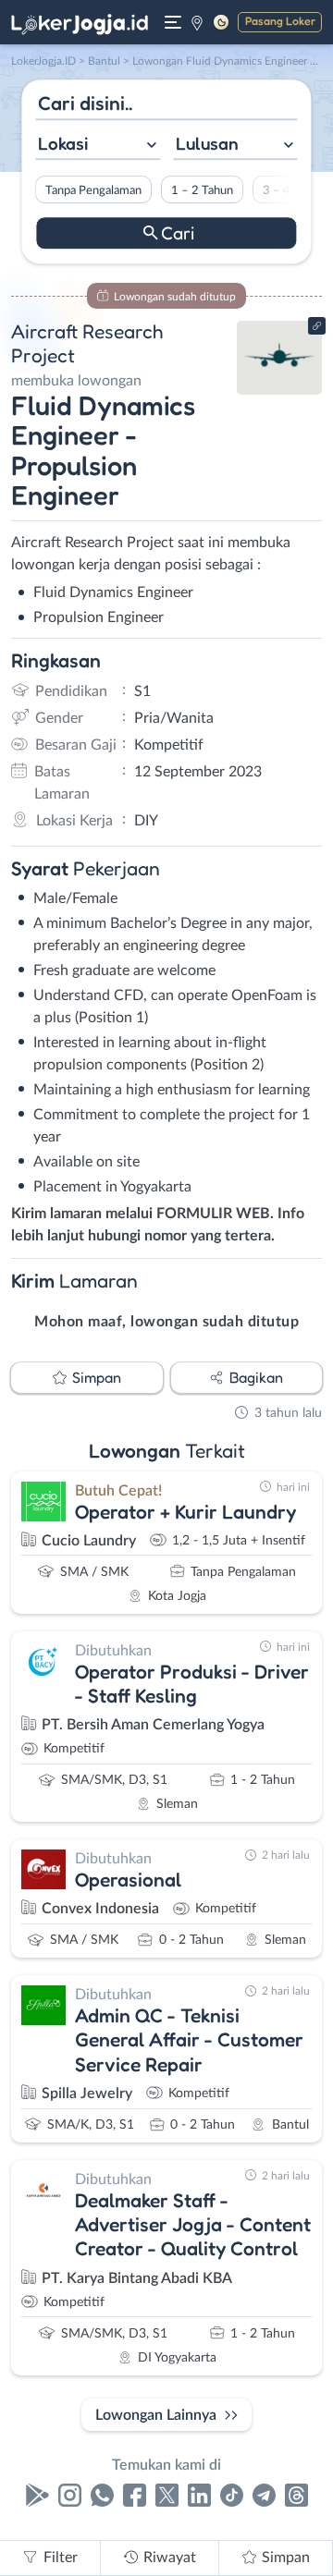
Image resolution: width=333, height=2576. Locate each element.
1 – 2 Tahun (202, 190)
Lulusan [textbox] (207, 143)
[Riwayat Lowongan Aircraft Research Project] (280, 390)
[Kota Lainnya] (197, 22)
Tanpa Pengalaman (93, 190)
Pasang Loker (280, 21)
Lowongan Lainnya (156, 2415)
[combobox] (98, 146)
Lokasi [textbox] (63, 143)
